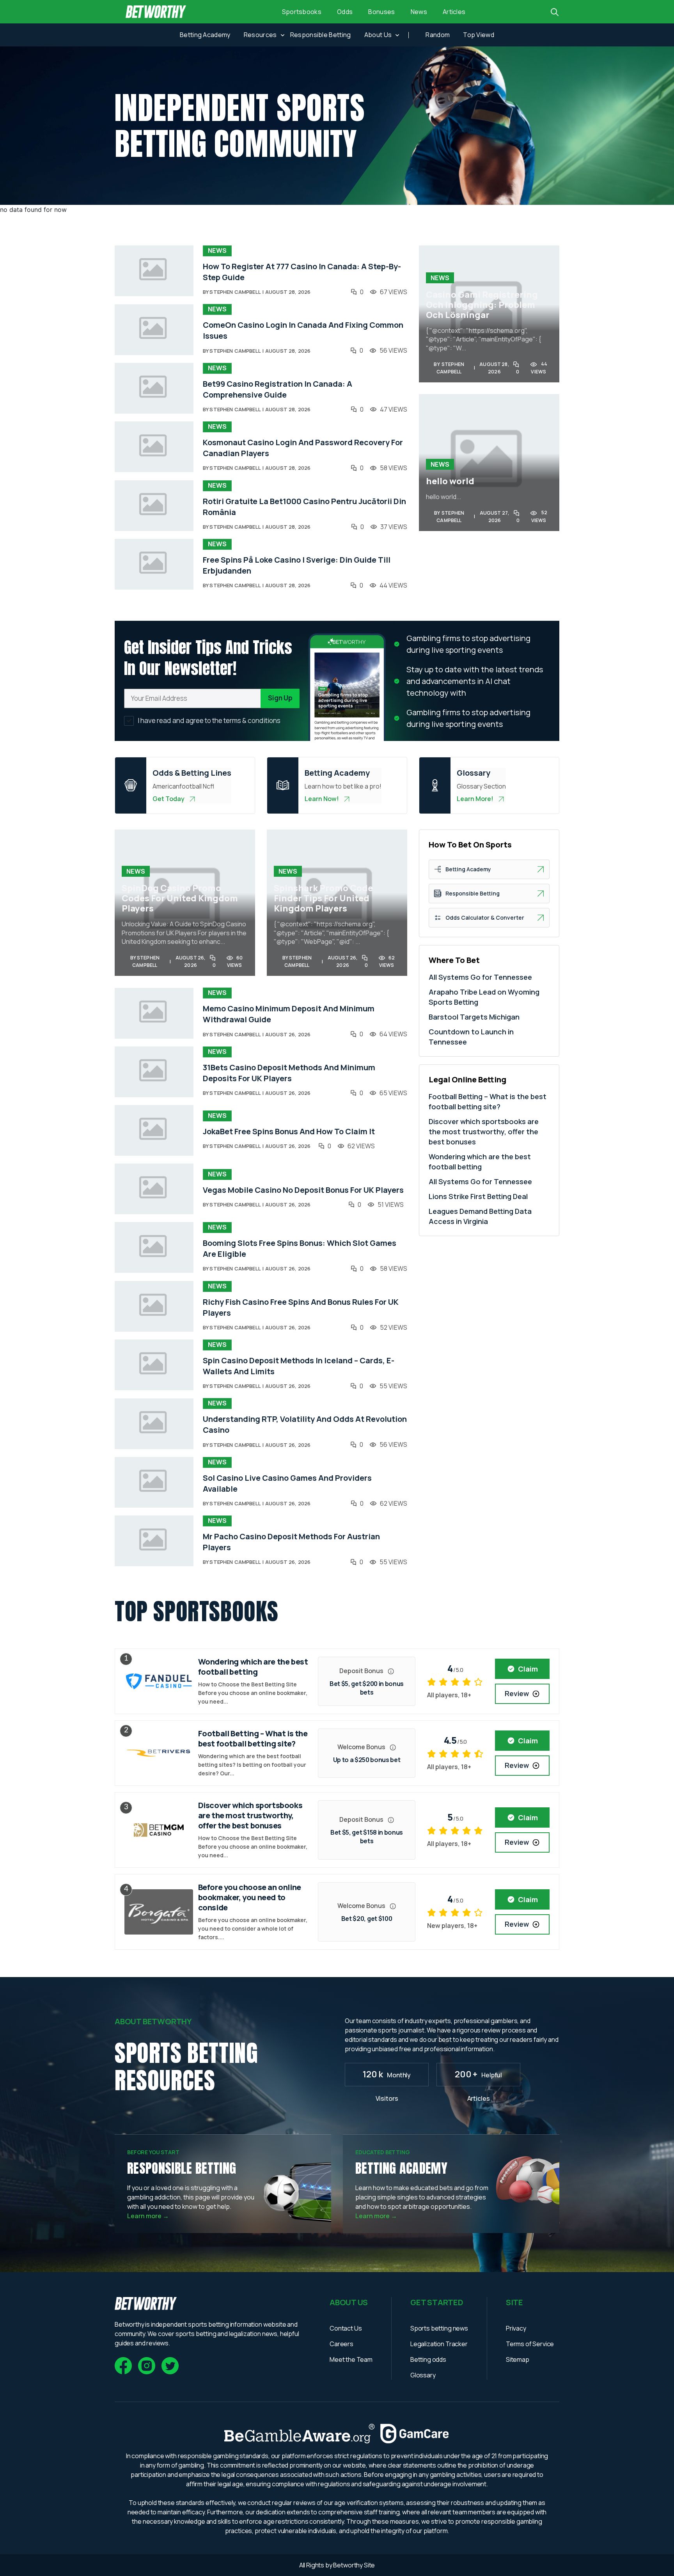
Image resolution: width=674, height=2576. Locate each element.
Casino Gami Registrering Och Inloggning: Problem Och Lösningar (482, 305)
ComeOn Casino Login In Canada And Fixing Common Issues (303, 330)
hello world (450, 481)
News (419, 12)
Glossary (423, 2375)
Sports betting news (439, 2328)
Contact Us (346, 2328)
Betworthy (348, 2565)
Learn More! (475, 799)
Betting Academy (205, 35)
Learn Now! (322, 799)
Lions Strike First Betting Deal (478, 1196)
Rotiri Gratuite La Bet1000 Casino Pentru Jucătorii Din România (304, 507)
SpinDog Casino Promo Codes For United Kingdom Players (180, 898)
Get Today (168, 799)
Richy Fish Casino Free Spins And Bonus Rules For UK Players (301, 1307)
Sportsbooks (302, 12)
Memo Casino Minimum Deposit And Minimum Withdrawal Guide (289, 1014)
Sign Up (280, 698)
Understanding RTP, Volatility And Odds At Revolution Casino (305, 1424)
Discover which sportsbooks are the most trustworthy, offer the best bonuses (484, 1132)
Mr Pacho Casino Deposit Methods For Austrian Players (291, 1542)
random (438, 35)
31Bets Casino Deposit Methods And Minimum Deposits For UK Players (289, 1073)
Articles (454, 12)
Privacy (516, 2328)
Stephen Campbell (235, 292)
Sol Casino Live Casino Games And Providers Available (287, 1483)
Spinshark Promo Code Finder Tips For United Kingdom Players (323, 898)
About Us (378, 35)
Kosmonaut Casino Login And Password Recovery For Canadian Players (303, 448)
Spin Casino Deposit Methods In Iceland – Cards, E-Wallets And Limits (299, 1366)
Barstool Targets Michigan (474, 1017)
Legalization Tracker (439, 2344)
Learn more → (148, 2216)
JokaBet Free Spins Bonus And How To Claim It (289, 1131)
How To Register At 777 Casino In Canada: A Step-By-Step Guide (302, 272)
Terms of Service (530, 2344)
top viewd (479, 35)
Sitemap (518, 2359)
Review (517, 1693)
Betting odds (428, 2359)
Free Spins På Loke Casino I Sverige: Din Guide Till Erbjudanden (297, 565)
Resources (260, 35)
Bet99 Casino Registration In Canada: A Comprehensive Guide (278, 389)
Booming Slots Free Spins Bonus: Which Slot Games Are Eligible (300, 1248)
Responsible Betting (321, 35)
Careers (341, 2344)
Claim (528, 1669)
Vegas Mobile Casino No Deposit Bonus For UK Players (303, 1190)
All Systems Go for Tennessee (480, 977)
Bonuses (381, 12)
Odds (345, 12)
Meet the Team (351, 2359)
